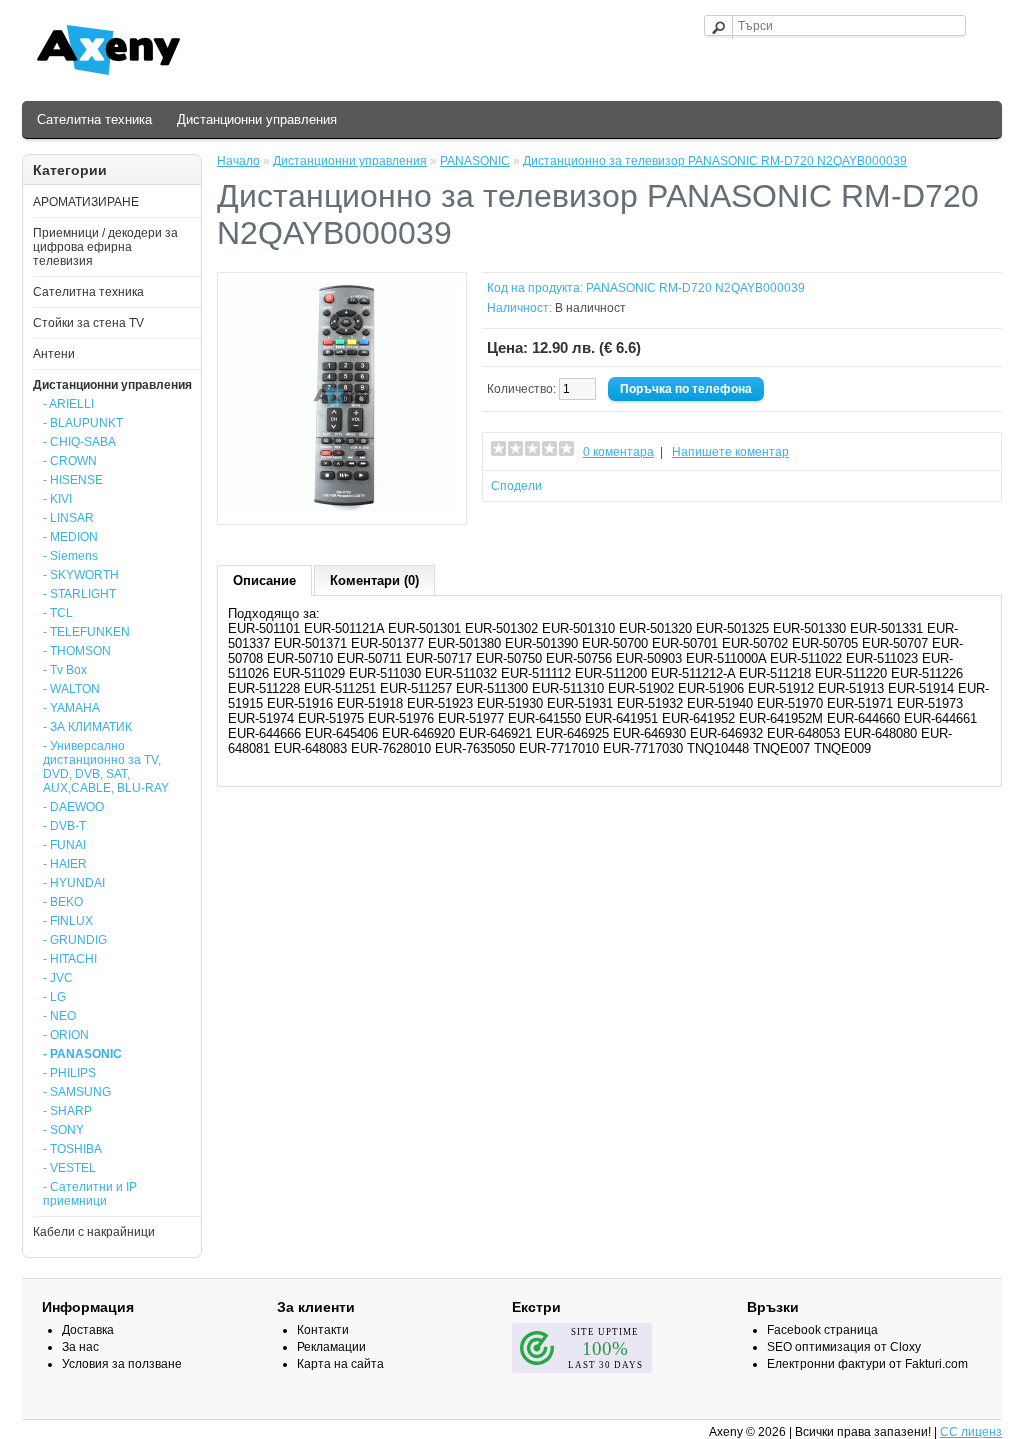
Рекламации (331, 1347)
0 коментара (618, 452)
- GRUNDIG (75, 940)
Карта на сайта (340, 1364)
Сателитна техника (94, 119)
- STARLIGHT (79, 594)
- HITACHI (70, 959)
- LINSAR (68, 518)
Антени (54, 354)
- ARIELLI (68, 404)
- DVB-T (64, 826)
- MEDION (70, 537)
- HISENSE (73, 480)
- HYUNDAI (74, 883)
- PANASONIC (82, 1054)
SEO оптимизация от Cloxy (844, 1347)
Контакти (323, 1330)
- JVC (58, 978)
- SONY (63, 1130)
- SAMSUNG (77, 1092)
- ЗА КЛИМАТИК (87, 727)
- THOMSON (77, 651)
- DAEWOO (73, 807)
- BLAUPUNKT (83, 423)
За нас (80, 1347)
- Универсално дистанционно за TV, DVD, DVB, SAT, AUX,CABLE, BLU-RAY (106, 767)
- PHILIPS (69, 1073)
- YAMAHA (71, 708)
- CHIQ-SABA (79, 442)
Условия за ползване (122, 1364)
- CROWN (70, 461)
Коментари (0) (374, 580)
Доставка (88, 1330)
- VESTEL (69, 1168)
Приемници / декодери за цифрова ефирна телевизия (105, 247)
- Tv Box (65, 670)
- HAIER (65, 864)
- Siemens (70, 556)
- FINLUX (68, 921)
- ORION (66, 1035)
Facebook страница (822, 1330)
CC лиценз (971, 1432)
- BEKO (63, 902)
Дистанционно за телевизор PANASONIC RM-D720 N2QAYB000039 (715, 161)
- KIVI (57, 499)
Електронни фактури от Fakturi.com (867, 1364)
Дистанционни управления (257, 119)
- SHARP (67, 1111)
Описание (264, 580)
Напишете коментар (730, 452)
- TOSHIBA (72, 1149)
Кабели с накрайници (94, 1232)
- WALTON (71, 689)
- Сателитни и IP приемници (90, 1194)
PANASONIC (475, 161)
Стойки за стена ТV (88, 323)
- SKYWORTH (81, 575)
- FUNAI (64, 845)
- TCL (58, 613)
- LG (54, 997)
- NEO (59, 1016)
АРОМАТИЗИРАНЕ (86, 202)
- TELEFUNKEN (86, 632)
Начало (238, 161)
